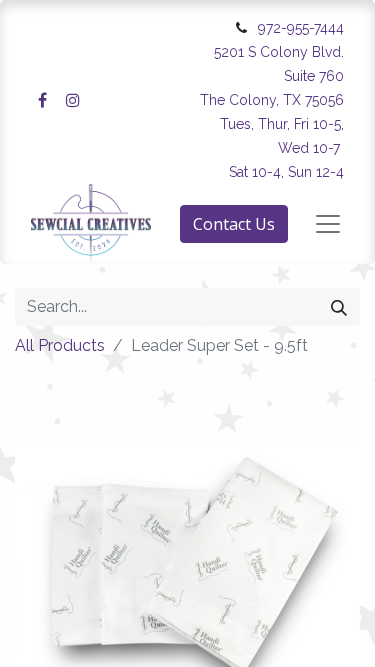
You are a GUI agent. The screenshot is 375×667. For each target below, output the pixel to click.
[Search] (339, 307)
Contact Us (234, 224)
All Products (60, 345)
